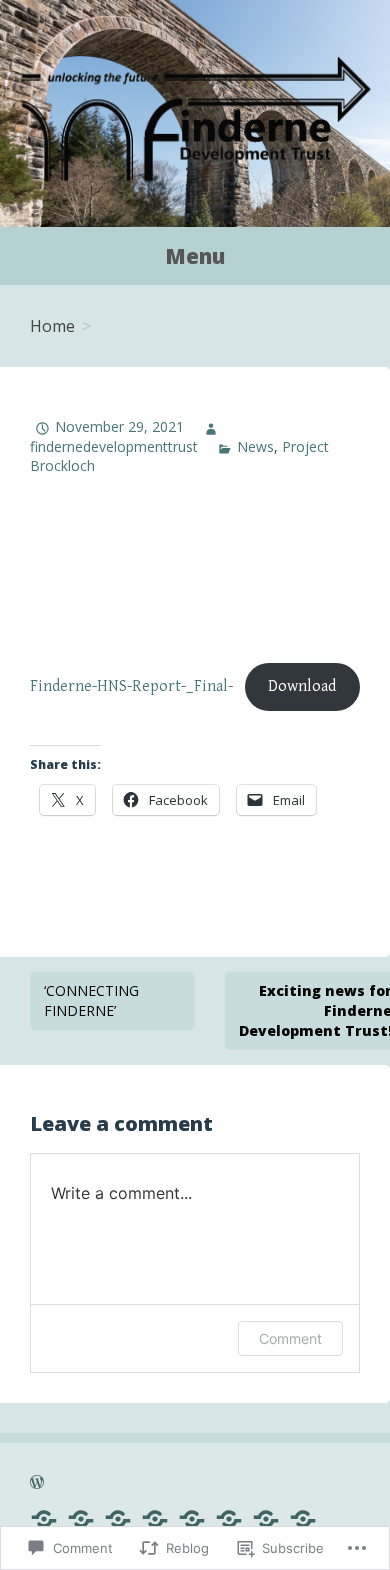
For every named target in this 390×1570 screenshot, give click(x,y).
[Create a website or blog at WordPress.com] (37, 1484)
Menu (195, 256)
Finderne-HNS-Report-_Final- (131, 686)
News (255, 446)
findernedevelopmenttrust (114, 446)
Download (302, 686)
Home (52, 326)
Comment (290, 1338)
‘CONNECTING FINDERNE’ (91, 1000)
